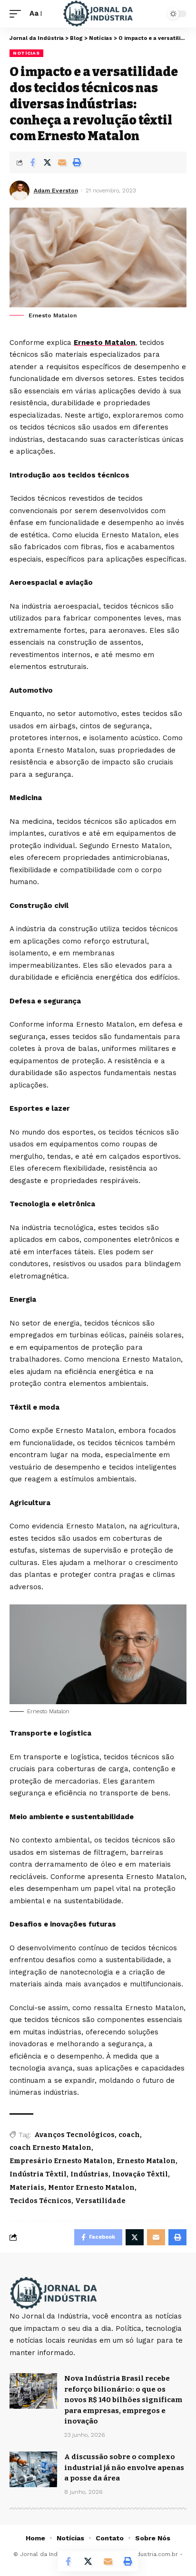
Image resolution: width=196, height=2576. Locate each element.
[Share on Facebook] (32, 162)
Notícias (26, 53)
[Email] (62, 162)
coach (129, 2135)
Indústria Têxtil (38, 2174)
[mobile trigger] (18, 14)
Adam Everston (56, 191)
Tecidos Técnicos (40, 2201)
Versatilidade (100, 2201)
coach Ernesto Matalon (50, 2148)
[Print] (77, 162)
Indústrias (89, 2174)
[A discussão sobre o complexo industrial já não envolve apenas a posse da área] (33, 2469)
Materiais (27, 2188)
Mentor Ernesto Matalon (91, 2188)
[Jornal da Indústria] (98, 14)
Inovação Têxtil (140, 2174)
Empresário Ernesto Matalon (61, 2161)
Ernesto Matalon (104, 343)
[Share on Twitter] (47, 162)
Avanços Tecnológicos (74, 2135)
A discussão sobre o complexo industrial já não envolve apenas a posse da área (124, 2467)
